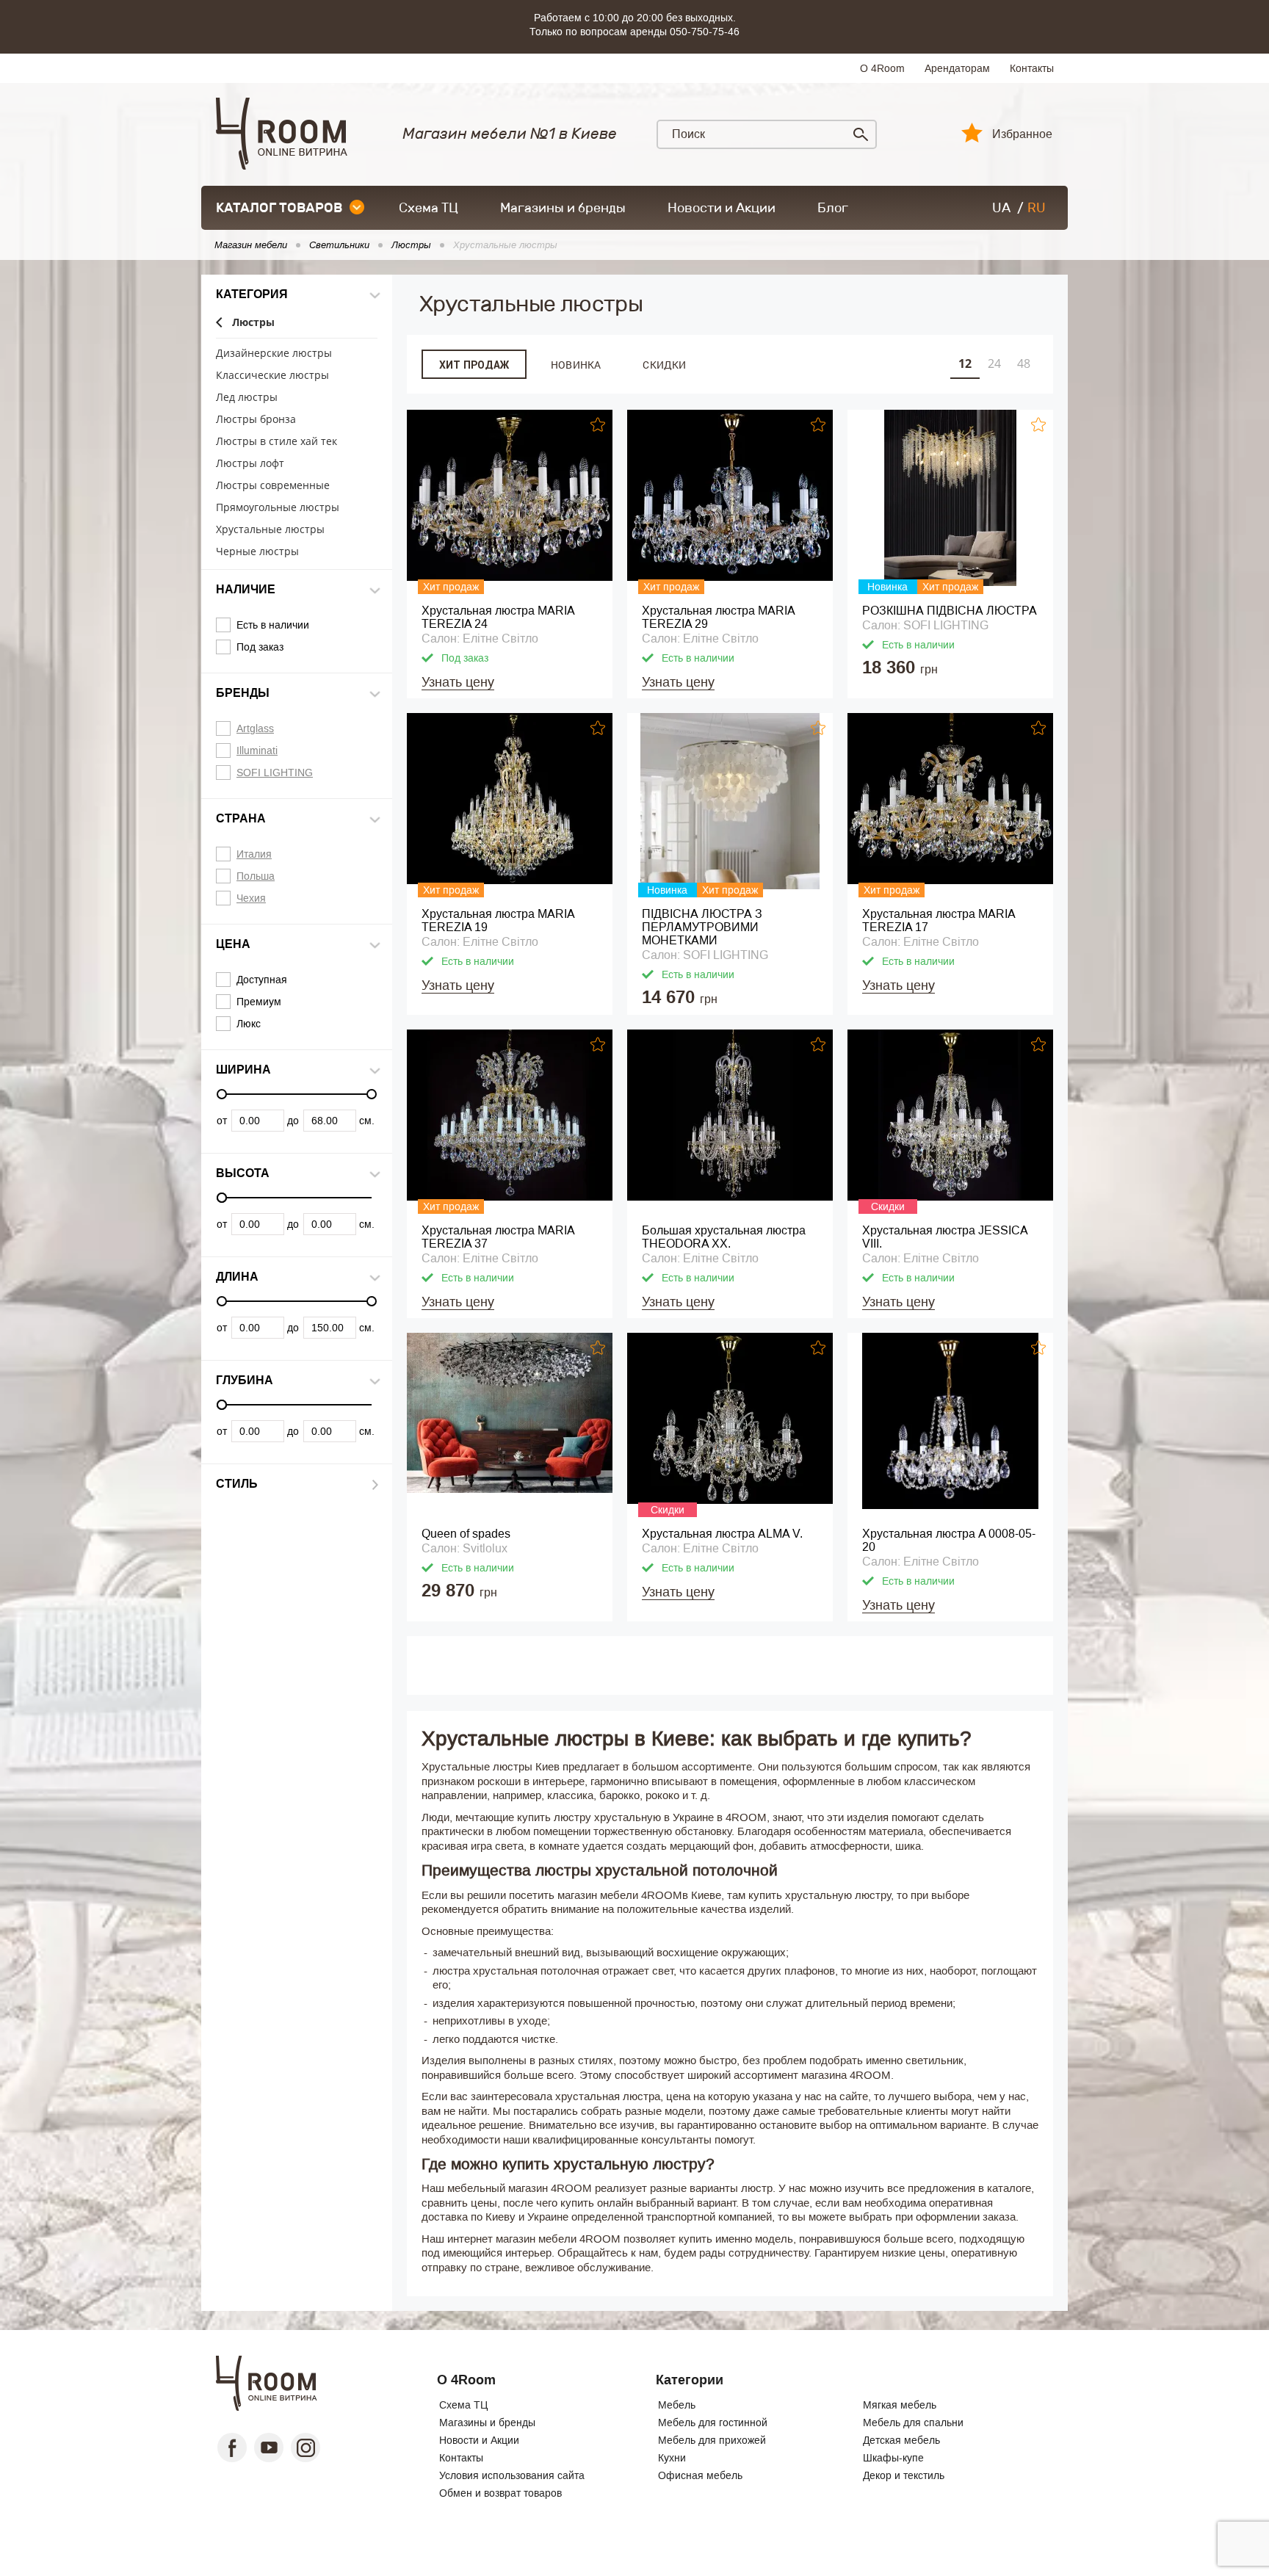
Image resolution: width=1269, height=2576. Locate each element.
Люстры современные (273, 486)
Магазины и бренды (563, 208)
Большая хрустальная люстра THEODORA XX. (724, 1237)
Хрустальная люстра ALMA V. (722, 1534)
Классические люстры (272, 376)
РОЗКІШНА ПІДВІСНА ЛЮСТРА (950, 611)
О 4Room (882, 68)
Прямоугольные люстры (278, 508)
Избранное (1022, 134)
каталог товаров (279, 208)
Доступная (262, 980)
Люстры (253, 323)
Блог (833, 208)
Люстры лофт (250, 464)
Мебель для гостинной (713, 2423)
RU (1037, 208)
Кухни (672, 2458)
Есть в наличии (273, 625)
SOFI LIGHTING (275, 773)
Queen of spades (466, 1534)
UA (1001, 208)
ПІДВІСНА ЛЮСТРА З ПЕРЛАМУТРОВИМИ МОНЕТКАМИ (702, 927)
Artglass (255, 728)
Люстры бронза (256, 420)
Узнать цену (458, 682)
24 (994, 363)
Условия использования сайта (512, 2475)
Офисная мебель (700, 2475)
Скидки (664, 365)
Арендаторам (957, 68)
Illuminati (257, 750)
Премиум (259, 1002)
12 (965, 363)
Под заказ (260, 647)
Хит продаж (474, 365)
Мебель (677, 2405)
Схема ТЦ (429, 208)
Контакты (1032, 68)
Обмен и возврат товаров (500, 2493)
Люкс (249, 1024)
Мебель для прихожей (712, 2440)
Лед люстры (247, 398)
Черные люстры (257, 552)
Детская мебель (901, 2440)
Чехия (251, 898)
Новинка (576, 365)
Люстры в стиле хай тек (276, 442)
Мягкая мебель (900, 2405)
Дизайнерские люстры (274, 354)
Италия (254, 854)
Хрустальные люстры (270, 530)
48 (1024, 363)
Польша (256, 876)
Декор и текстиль (904, 2475)
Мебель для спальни (913, 2423)
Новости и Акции (722, 208)
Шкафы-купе (893, 2458)
